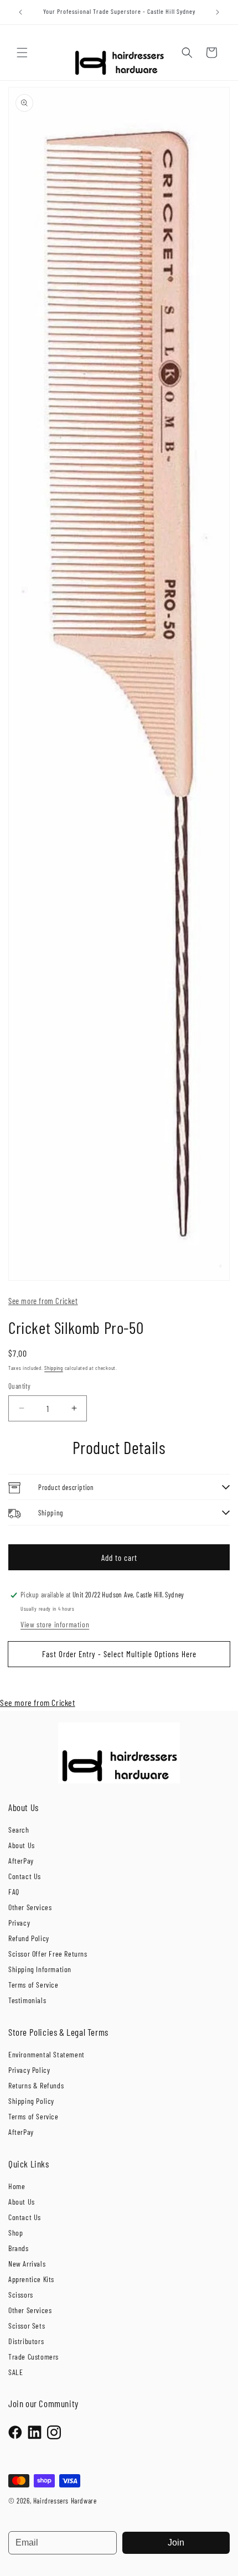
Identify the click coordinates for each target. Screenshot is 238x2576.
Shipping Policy (31, 2101)
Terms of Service (33, 1985)
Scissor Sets (27, 2326)
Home (17, 2186)
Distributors (26, 2341)
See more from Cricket (43, 1301)
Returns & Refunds (36, 2085)
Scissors (21, 2295)
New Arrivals (27, 2264)
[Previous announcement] (20, 12)
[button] (22, 53)
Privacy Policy (29, 2070)
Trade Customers (33, 2357)
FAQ (14, 1892)
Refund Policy (29, 1938)
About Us (22, 1845)
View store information (55, 1624)
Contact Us (25, 1876)
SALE (15, 2372)
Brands (19, 2248)
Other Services (30, 1907)
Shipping (54, 1368)
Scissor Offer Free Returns (48, 1954)
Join (176, 2543)
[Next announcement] (218, 12)
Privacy (19, 1923)
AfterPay (21, 1861)
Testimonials (27, 2000)
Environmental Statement (46, 2054)
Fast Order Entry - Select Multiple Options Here (119, 1654)
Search (19, 1830)
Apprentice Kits (31, 2279)
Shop (15, 2233)
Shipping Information (40, 1969)
